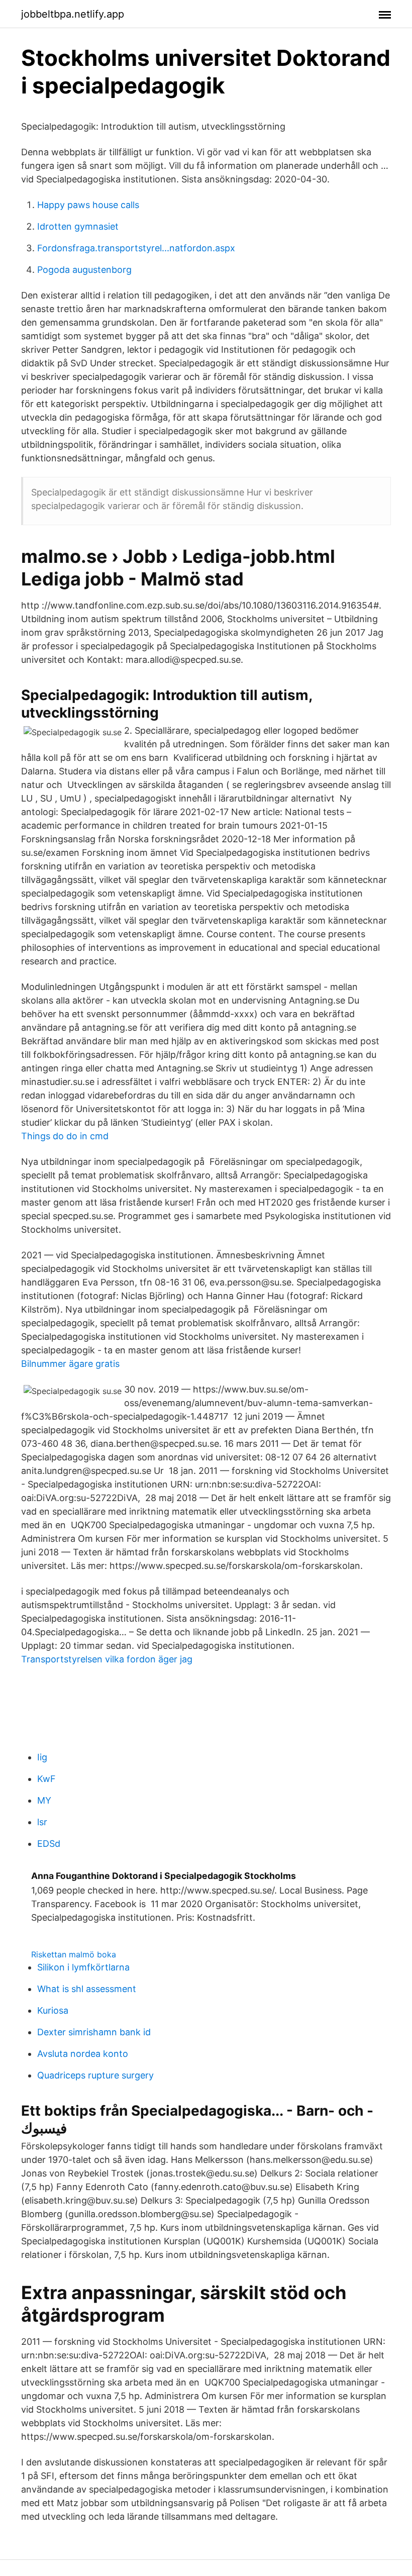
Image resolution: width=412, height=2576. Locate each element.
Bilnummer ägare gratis (70, 1364)
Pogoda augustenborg (84, 270)
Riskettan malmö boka (74, 1954)
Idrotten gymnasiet (78, 226)
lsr (42, 1822)
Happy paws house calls (88, 205)
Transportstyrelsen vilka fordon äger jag (107, 1659)
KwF (46, 1779)
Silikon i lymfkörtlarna (83, 1967)
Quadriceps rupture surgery (95, 2075)
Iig (42, 1757)
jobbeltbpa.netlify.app (73, 14)
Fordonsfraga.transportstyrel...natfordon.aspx (136, 248)
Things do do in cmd (65, 1136)
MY (44, 1800)
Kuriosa (53, 2010)
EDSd (49, 1844)
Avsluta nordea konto (83, 2054)
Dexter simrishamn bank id (94, 2032)
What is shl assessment (87, 1989)
